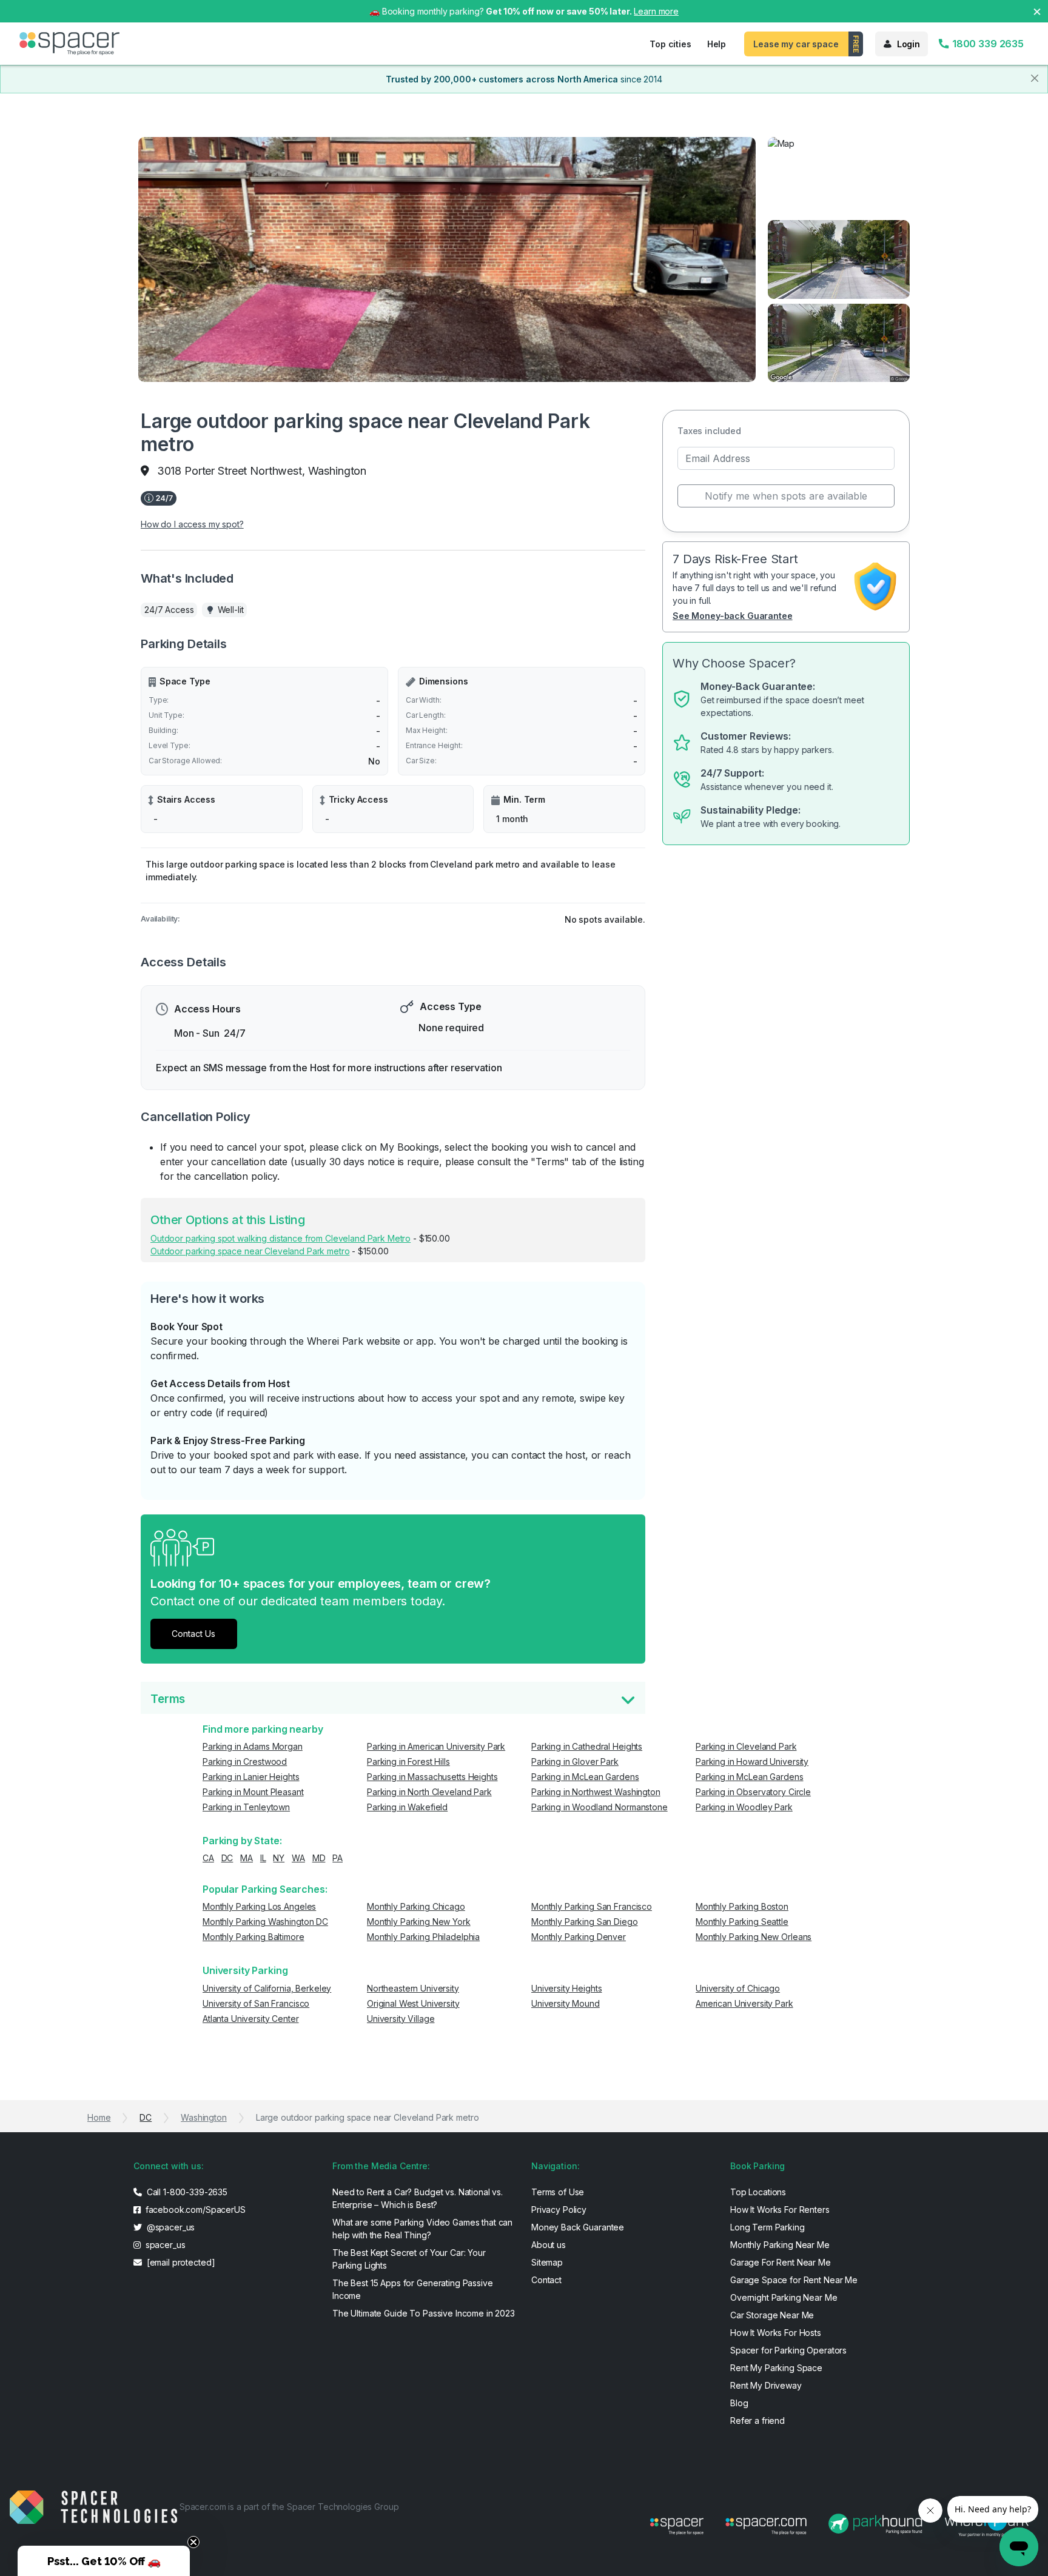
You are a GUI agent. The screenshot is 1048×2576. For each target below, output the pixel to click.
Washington (204, 2117)
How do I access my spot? (192, 524)
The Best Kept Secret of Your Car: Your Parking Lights (409, 2259)
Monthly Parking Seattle (742, 1922)
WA (298, 1858)
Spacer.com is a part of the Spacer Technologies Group (289, 2507)
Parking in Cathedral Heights (587, 1746)
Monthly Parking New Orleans (754, 1937)
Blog (739, 2403)
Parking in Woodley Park (744, 1807)
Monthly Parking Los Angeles (259, 1906)
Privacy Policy (559, 2210)
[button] (104, 2561)
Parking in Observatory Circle (753, 1792)
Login (909, 44)
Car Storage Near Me (772, 2315)
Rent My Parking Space (776, 2368)
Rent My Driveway (766, 2385)
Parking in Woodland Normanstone (600, 1807)
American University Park (744, 2003)
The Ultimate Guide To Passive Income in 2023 (424, 2313)
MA (247, 1858)
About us (549, 2245)
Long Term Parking (768, 2227)
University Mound (566, 2003)
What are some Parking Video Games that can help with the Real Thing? (422, 2229)
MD (319, 1858)
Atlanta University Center (251, 2019)
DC (227, 1858)
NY (279, 1858)
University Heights (566, 1988)
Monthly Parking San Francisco (592, 1906)
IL (263, 1858)
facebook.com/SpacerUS (194, 2210)
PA (338, 1858)
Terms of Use (558, 2192)
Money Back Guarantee (578, 2227)
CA (208, 1858)
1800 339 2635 (987, 44)
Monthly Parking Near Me (780, 2245)
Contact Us (193, 1634)
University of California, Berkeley (267, 1988)
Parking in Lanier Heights (251, 1777)
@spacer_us (170, 2227)
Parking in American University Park (436, 1746)
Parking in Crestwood (245, 1761)
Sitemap (547, 2262)
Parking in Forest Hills (408, 1761)
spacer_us (164, 2245)
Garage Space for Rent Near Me (794, 2280)
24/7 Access (169, 610)
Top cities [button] (670, 44)
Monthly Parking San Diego (585, 1922)
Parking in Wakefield (407, 1807)
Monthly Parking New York (419, 1922)
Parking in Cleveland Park (746, 1746)
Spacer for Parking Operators (788, 2350)
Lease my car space (796, 44)
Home (99, 2117)
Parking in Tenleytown (246, 1807)
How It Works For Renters (780, 2210)
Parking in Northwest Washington (596, 1792)
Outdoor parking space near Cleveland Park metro (250, 1251)
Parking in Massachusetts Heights (432, 1777)
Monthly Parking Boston (742, 1906)
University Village (401, 2019)
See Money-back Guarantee (733, 616)
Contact (546, 2280)
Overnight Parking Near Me (784, 2297)
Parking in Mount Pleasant (253, 1792)
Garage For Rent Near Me (781, 2262)
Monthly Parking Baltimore (254, 1937)
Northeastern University (413, 1988)
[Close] (1035, 78)
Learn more (656, 11)
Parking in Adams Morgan (253, 1746)
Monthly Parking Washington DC (265, 1922)
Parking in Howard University (752, 1761)
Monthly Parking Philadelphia (423, 1937)
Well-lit (231, 610)
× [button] (1037, 11)
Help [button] (717, 44)
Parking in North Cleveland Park (429, 1792)
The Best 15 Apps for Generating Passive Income (413, 2289)
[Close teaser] (193, 2542)
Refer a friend (757, 2420)
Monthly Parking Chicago (416, 1906)
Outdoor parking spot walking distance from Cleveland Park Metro (280, 1238)
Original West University (413, 2003)
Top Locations (758, 2192)
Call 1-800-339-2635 (186, 2192)
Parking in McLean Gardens (585, 1777)
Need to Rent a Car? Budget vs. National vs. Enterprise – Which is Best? (418, 2198)
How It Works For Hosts (776, 2333)
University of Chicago (738, 1988)
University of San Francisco (256, 2003)
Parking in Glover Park (575, 1761)
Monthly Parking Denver (579, 1937)
